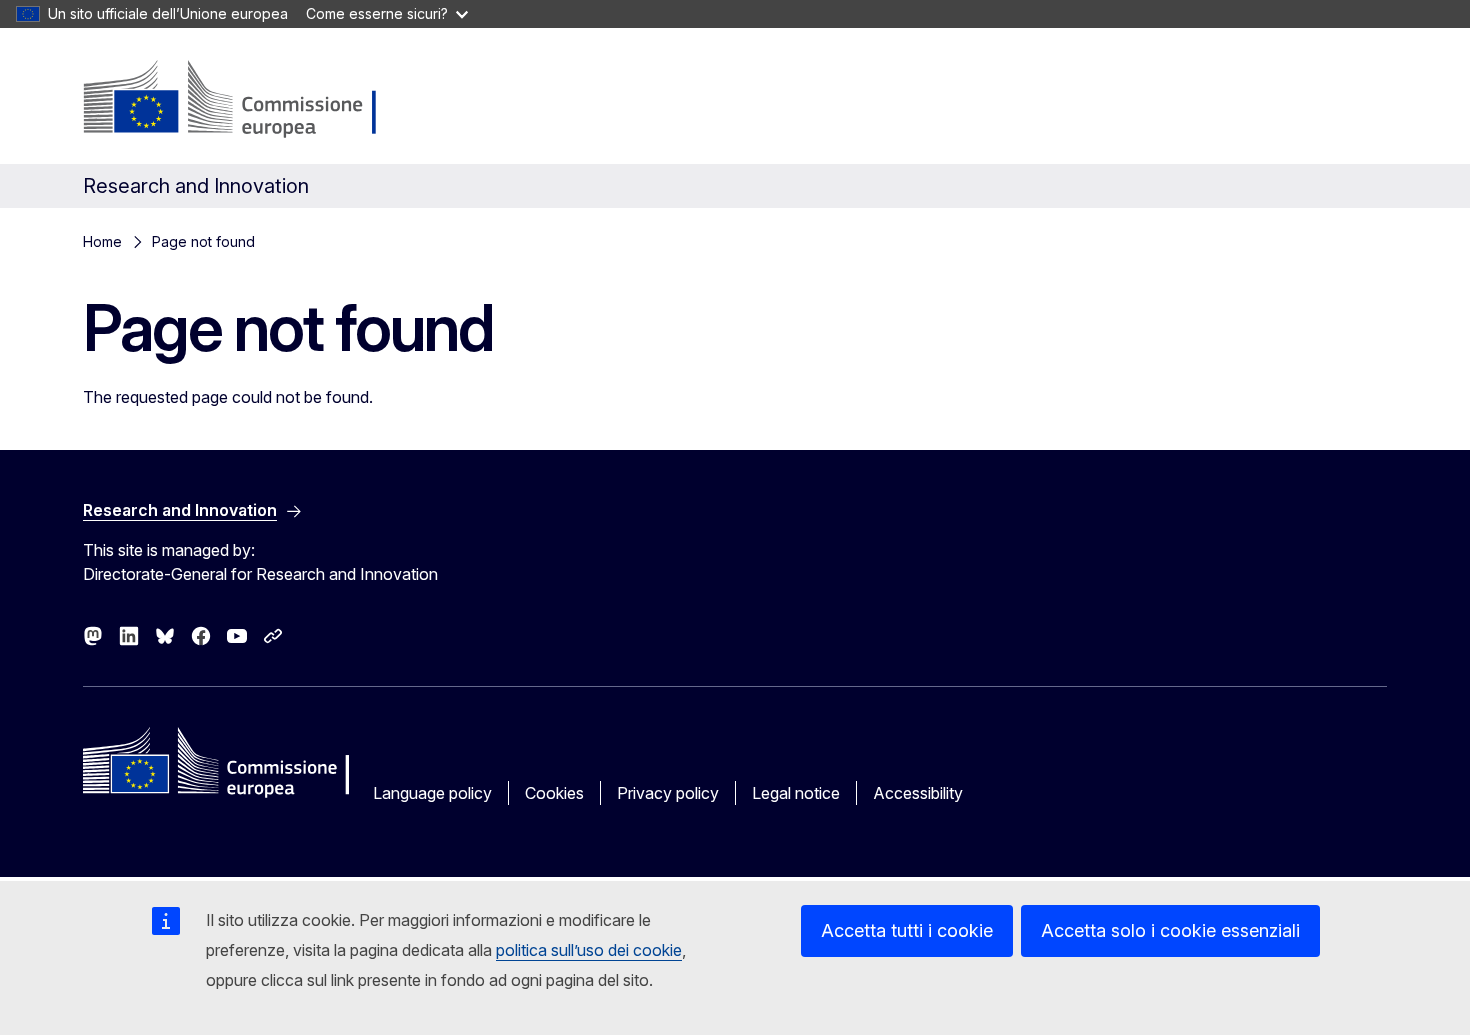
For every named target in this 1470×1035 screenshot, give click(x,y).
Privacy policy (668, 793)
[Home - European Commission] (242, 100)
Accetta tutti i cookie (907, 930)
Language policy (432, 793)
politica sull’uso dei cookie (589, 950)
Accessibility (918, 793)
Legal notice (796, 793)
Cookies (554, 793)
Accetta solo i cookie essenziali (1170, 930)
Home (102, 241)
